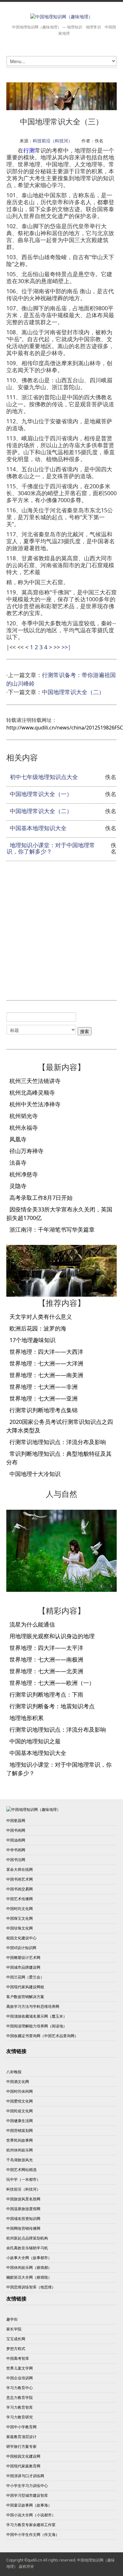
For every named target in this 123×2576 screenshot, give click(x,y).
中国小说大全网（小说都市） (31, 2515)
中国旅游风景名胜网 (23, 2199)
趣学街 (12, 2319)
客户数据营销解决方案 (25, 1997)
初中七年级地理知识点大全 (44, 777)
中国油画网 (16, 1840)
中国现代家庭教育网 (23, 2466)
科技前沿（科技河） (53, 141)
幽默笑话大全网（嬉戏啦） (29, 2277)
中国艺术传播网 (20, 1899)
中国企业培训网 (20, 2378)
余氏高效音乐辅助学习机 (27, 2248)
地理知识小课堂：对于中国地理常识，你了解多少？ (51, 848)
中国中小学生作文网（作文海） (33, 2534)
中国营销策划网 (20, 2130)
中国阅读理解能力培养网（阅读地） (37, 2026)
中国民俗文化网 (20, 2111)
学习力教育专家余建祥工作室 (31, 2525)
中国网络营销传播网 (23, 2228)
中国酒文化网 (18, 2082)
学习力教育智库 (20, 2407)
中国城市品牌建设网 (23, 1967)
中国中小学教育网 (21, 2427)
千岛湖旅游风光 (20, 2160)
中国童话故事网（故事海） (29, 2505)
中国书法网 (16, 1860)
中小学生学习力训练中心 (27, 2486)
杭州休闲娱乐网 (20, 2150)
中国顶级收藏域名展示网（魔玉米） (37, 2016)
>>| (66, 647)
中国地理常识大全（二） (73, 692)
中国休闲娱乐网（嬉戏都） (29, 2267)
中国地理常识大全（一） (41, 794)
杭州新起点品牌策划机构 (27, 2238)
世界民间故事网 (20, 2140)
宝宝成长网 (16, 2339)
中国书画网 (16, 1830)
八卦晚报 (14, 2072)
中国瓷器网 (16, 1820)
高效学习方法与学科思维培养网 (33, 2006)
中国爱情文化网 (20, 2101)
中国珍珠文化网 (20, 1928)
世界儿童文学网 (20, 2368)
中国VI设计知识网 (21, 1948)
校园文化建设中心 (21, 1938)
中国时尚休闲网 (20, 2091)
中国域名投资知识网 (23, 2219)
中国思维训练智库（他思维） (31, 2287)
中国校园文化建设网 (23, 2456)
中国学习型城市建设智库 (27, 2495)
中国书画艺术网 (20, 1879)
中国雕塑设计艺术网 (23, 1957)
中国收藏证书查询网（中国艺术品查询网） (42, 2036)
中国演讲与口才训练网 (25, 2476)
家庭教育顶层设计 (21, 2437)
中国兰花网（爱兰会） (25, 1977)
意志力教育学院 (20, 2398)
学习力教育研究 (20, 2417)
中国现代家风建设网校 (25, 1987)
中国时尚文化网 (20, 1909)
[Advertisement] (61, 930)
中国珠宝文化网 (20, 1918)
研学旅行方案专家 (21, 2446)
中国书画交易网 (20, 1889)
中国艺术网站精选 (21, 2170)
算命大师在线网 (20, 1869)
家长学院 (14, 2329)
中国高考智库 (18, 2358)
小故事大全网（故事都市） (29, 2258)
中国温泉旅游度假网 (23, 2209)
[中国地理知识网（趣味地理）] (61, 17)
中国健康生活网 (20, 2121)
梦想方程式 (16, 2349)
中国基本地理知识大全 (38, 828)
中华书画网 (16, 1850)
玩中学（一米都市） (23, 2179)
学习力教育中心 (20, 2388)
